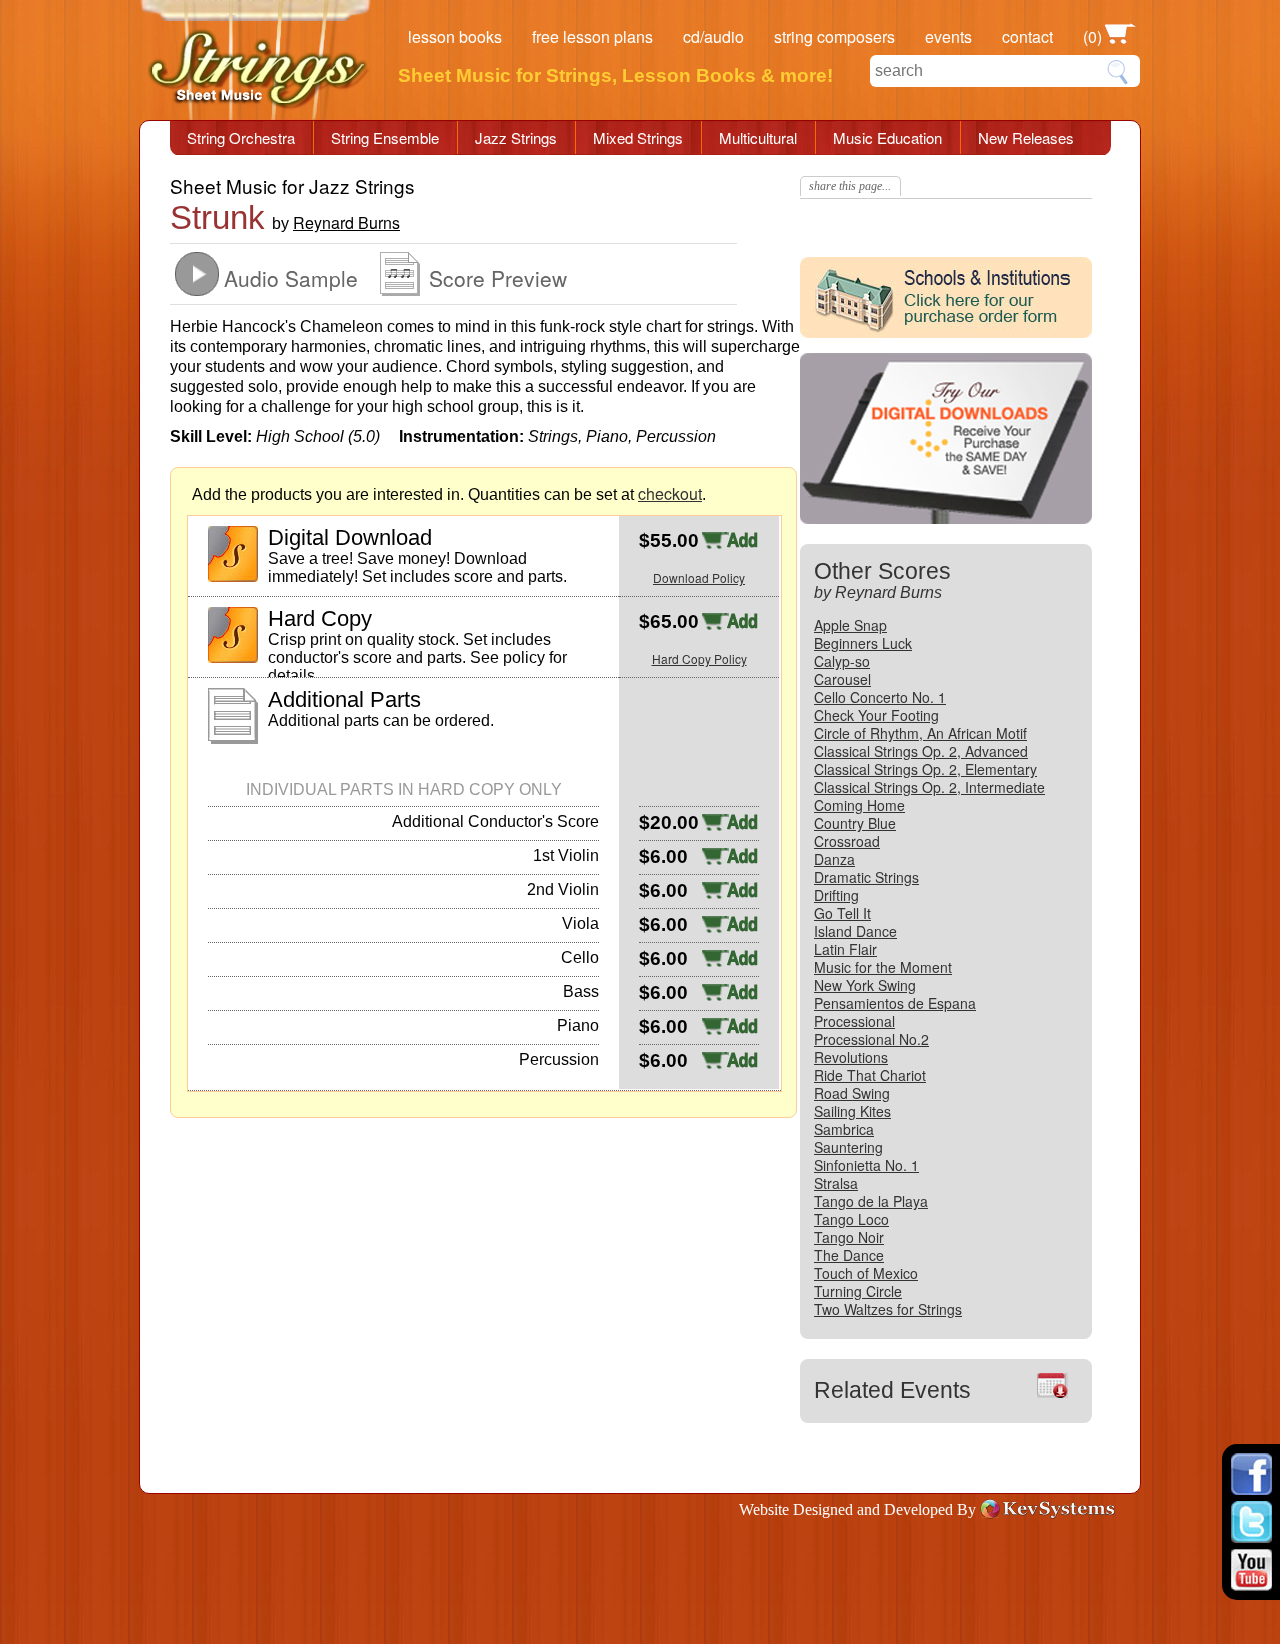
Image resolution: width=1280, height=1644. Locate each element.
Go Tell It (842, 913)
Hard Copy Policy (699, 658)
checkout (670, 493)
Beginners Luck (863, 643)
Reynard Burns (346, 222)
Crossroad (847, 841)
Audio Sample (291, 278)
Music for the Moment (883, 967)
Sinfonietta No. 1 (866, 1165)
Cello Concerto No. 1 (880, 697)
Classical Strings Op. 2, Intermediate (929, 787)
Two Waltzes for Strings (888, 1309)
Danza (834, 859)
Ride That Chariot (870, 1075)
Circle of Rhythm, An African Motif (920, 733)
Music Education (887, 137)
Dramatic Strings (866, 877)
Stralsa (836, 1183)
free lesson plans (592, 36)
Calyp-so (842, 661)
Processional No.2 (871, 1039)
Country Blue (855, 823)
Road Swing (852, 1093)
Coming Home (859, 805)
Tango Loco (851, 1219)
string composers (834, 36)
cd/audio (713, 36)
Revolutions (851, 1057)
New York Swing (865, 985)
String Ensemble (385, 137)
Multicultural (758, 137)
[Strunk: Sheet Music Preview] (400, 289)
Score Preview (498, 278)
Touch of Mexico (866, 1273)
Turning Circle (858, 1291)
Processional (854, 1021)
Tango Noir (849, 1237)
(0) (1092, 36)
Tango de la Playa (871, 1201)
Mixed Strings (638, 137)
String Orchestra (241, 137)
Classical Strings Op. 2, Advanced (921, 751)
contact (1027, 36)
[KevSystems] (1050, 1508)
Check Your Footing (876, 715)
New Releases (1026, 137)
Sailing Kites (852, 1111)
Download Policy (699, 577)
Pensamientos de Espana (895, 1003)
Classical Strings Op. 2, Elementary (925, 769)
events (948, 36)
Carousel (842, 679)
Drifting (836, 895)
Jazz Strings (516, 137)
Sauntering (848, 1147)
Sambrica (844, 1129)
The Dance (849, 1255)
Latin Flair (845, 949)
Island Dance (855, 931)
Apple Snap (850, 625)
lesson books (455, 36)
